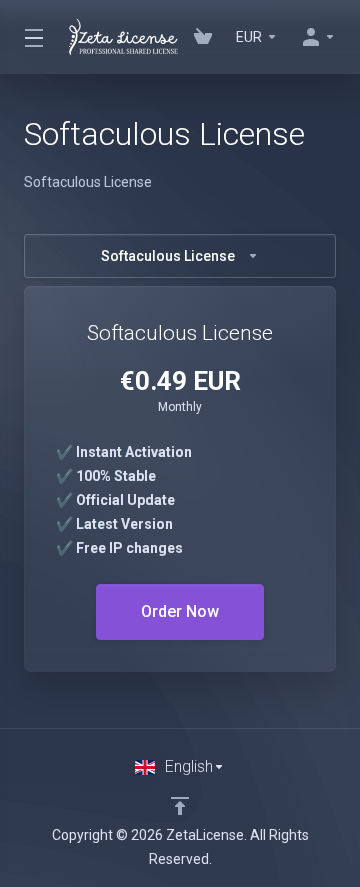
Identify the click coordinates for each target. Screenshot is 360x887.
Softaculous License (168, 256)
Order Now (180, 611)
